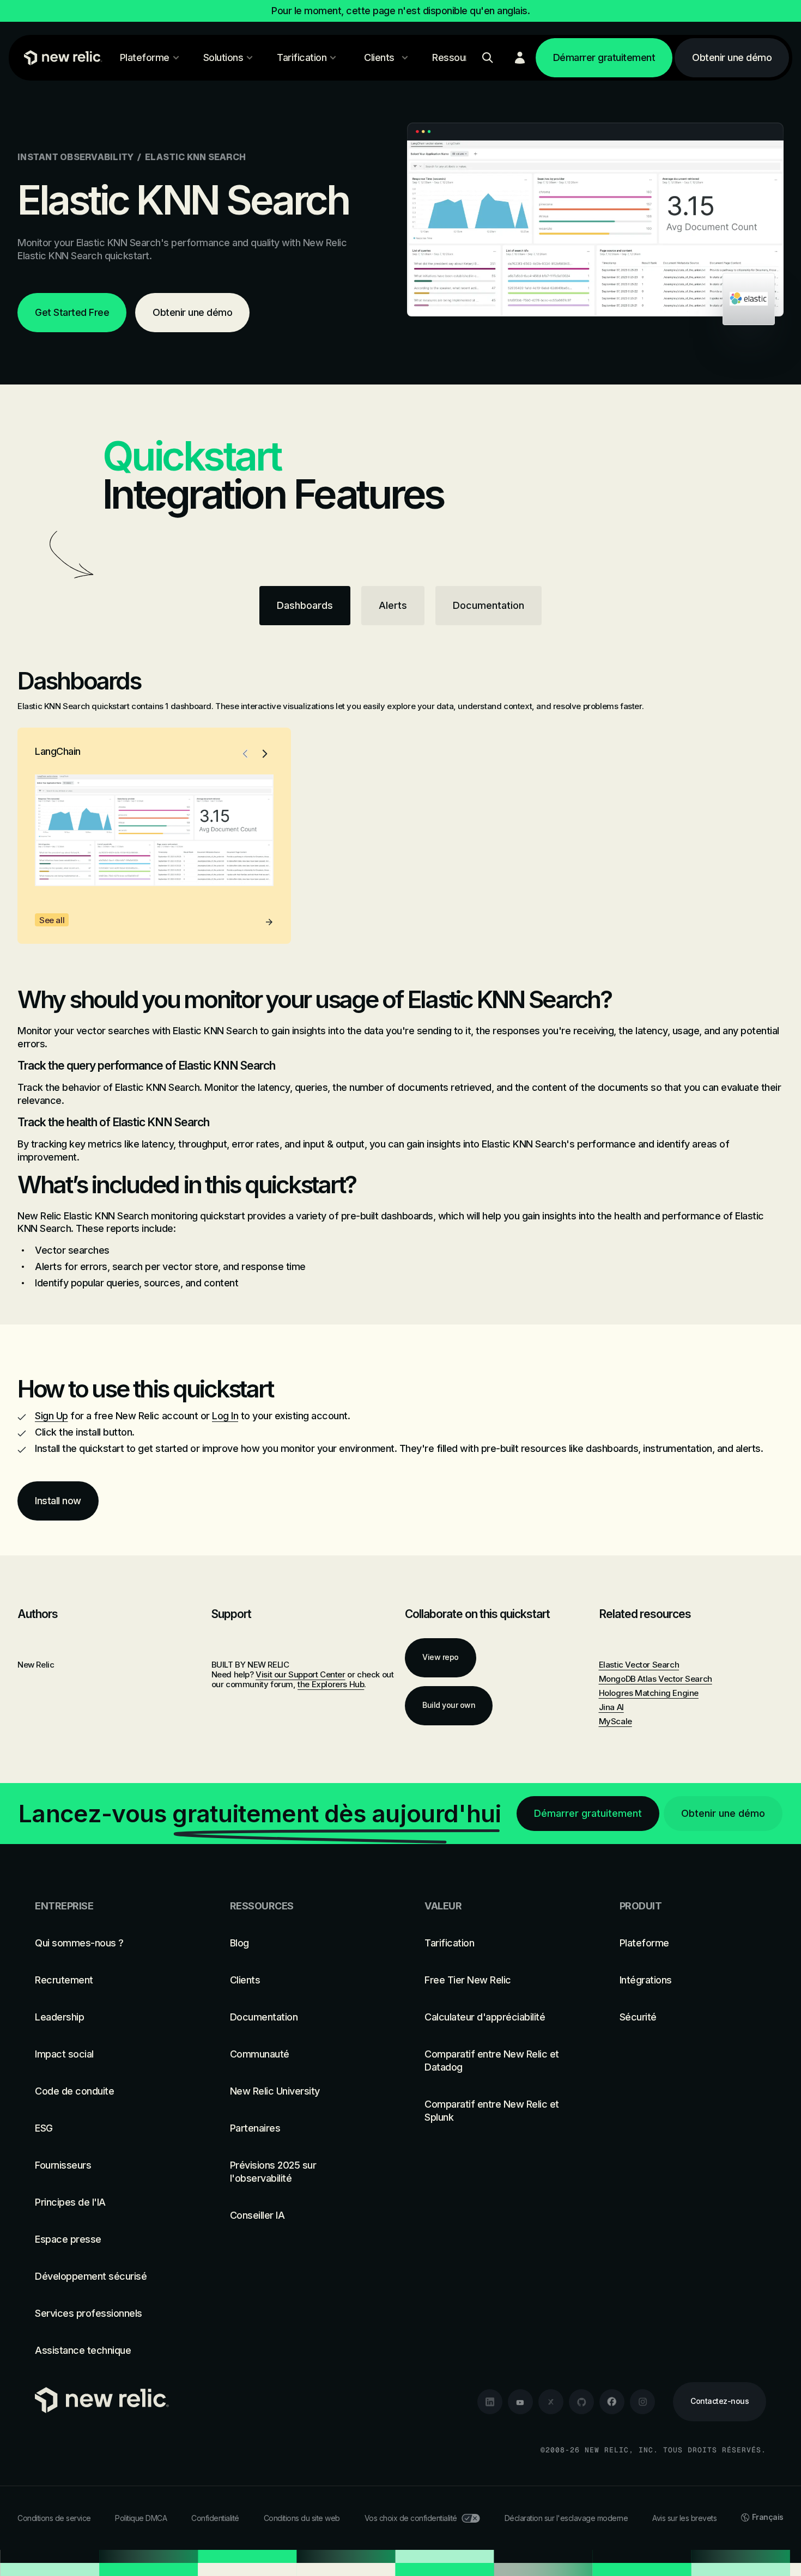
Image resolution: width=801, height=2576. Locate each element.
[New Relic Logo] (60, 58)
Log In (225, 1416)
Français (768, 2517)
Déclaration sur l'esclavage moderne (566, 2518)
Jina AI (611, 1707)
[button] (245, 754)
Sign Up (51, 1416)
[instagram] (642, 2402)
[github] (581, 2402)
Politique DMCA (141, 2518)
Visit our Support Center (300, 1674)
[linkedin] (490, 2402)
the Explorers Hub (331, 1684)
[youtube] (520, 2402)
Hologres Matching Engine (649, 1693)
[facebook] (612, 2402)
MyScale (615, 1721)
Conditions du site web (302, 2518)
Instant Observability (75, 157)
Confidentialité (215, 2518)
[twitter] (551, 2402)
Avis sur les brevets (684, 2518)
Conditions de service (54, 2518)
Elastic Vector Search (639, 1665)
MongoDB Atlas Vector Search (656, 1679)
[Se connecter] (520, 58)
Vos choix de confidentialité (411, 2518)
